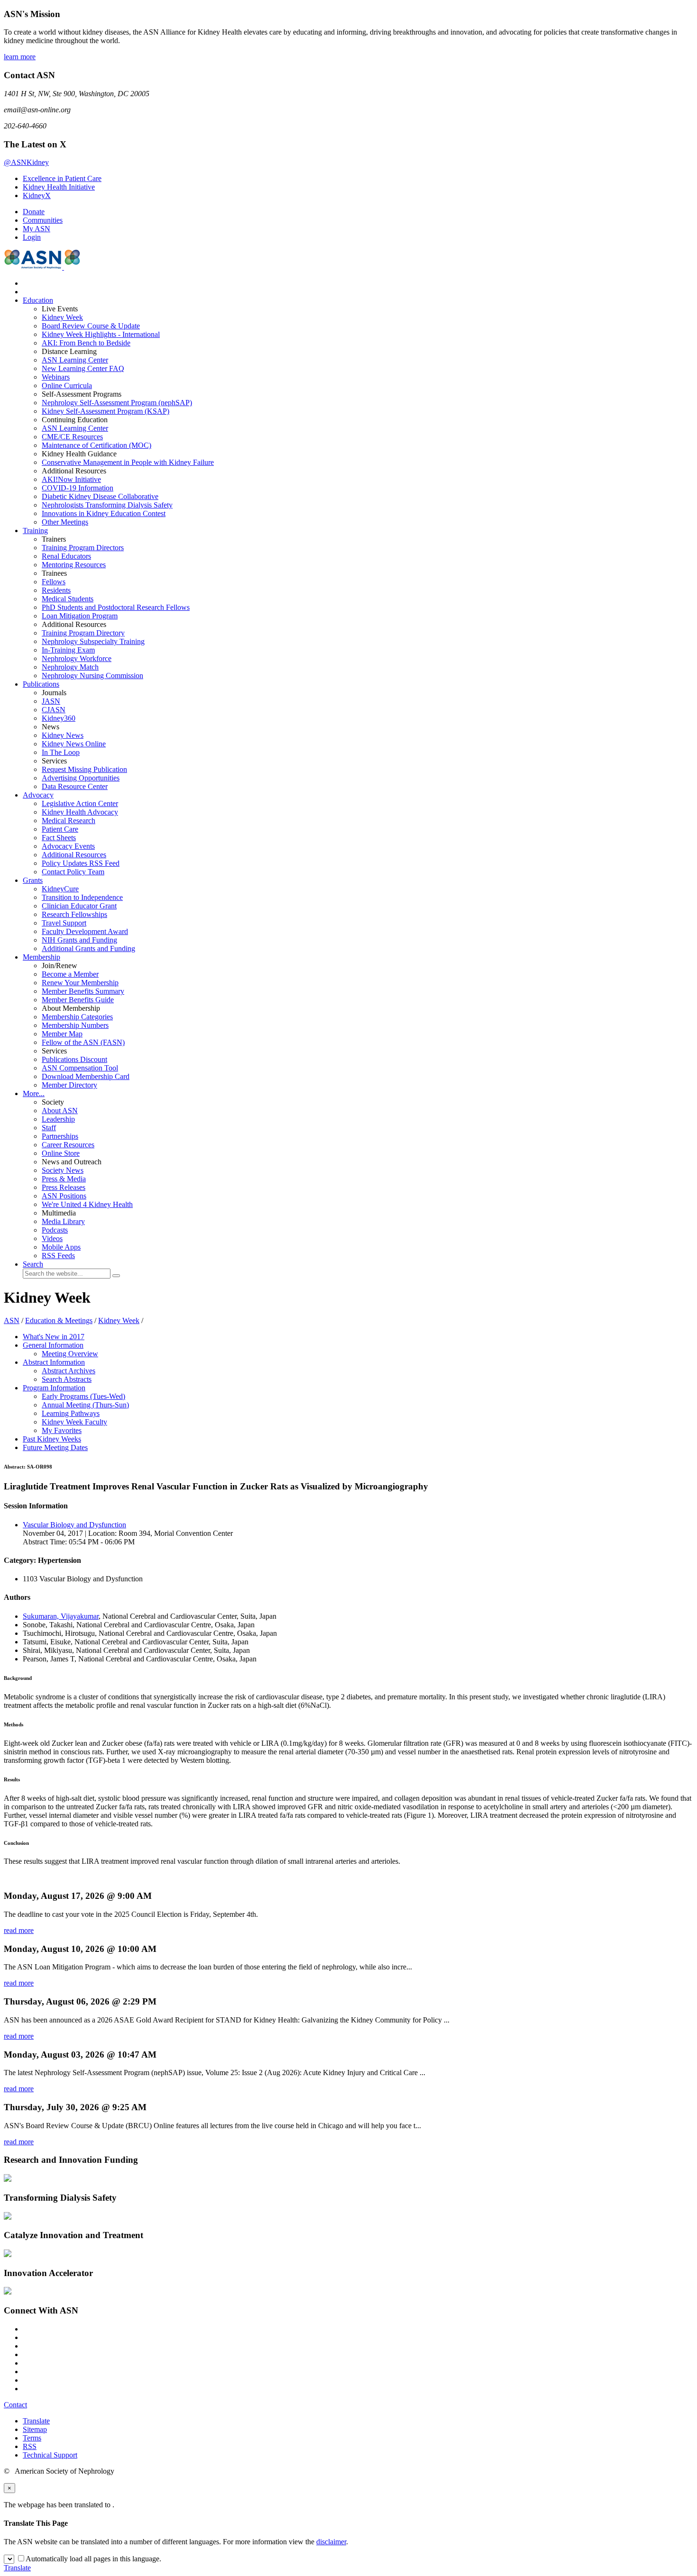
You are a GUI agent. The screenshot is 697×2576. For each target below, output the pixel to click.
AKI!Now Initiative (71, 479)
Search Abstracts (67, 1379)
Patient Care (60, 829)
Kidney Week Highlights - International (101, 334)
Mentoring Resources (74, 565)
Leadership (58, 1119)
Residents (56, 590)
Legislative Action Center (80, 803)
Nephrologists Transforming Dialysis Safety (107, 505)
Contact (15, 2405)
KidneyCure (60, 889)
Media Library (63, 1221)
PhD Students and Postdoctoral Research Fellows (116, 607)
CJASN (54, 710)
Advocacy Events (68, 846)
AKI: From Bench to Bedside (86, 343)
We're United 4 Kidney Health (87, 1204)
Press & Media (64, 1179)
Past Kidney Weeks (52, 1439)
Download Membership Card (86, 1076)
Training (35, 531)
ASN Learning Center (75, 360)
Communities (43, 220)
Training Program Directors (83, 548)
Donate (34, 212)
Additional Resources (74, 855)
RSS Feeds (58, 1256)
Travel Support (64, 923)
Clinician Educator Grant (79, 906)
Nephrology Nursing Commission (92, 676)
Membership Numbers (75, 1025)
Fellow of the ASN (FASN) (83, 1042)
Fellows (54, 582)
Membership (41, 957)
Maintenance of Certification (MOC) (96, 445)
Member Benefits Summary (83, 991)
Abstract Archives (69, 1371)
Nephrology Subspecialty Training (93, 641)
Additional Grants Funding (88, 948)
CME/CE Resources (72, 437)
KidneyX (37, 195)
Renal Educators (66, 556)
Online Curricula (67, 385)
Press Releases (64, 1187)
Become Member (70, 974)
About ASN (60, 1111)
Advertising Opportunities (81, 778)
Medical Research (69, 821)
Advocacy (38, 795)
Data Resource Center (75, 786)
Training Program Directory (83, 633)
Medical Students (68, 599)
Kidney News (63, 735)
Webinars (56, 377)
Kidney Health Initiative (59, 187)
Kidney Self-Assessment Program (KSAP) (105, 411)
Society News (63, 1170)
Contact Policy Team (73, 872)
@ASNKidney (26, 162)
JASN (51, 701)
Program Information (54, 1388)
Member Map (62, 1034)
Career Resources (68, 1145)
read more (19, 1930)
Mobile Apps (61, 1247)
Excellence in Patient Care (62, 178)
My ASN (37, 229)
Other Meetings (65, 522)
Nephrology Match (70, 667)
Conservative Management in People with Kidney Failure (128, 462)
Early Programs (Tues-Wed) (83, 1396)
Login (32, 237)
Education (38, 300)
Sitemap (35, 2429)
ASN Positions (64, 1196)
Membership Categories (77, 1017)
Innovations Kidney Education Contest (104, 513)
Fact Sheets (59, 838)
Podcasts (55, 1230)
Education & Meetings (59, 1320)
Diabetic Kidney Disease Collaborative (100, 496)
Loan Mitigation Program (80, 616)
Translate (36, 2421)
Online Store (61, 1153)
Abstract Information (54, 1362)
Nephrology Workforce (77, 658)
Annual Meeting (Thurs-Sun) (85, 1405)
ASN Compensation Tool (80, 1068)
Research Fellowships (74, 914)
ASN (12, 1320)
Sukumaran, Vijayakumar (61, 1616)
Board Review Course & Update (91, 326)
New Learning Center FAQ (83, 368)
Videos (52, 1238)
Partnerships (60, 1136)
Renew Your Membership (80, 983)
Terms (32, 2438)
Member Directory (69, 1085)
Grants (33, 880)
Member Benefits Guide (78, 1000)
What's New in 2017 (54, 1337)
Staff (49, 1128)
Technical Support (50, 2455)
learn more (20, 57)
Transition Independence (82, 897)
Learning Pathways (71, 1413)
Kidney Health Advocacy (80, 812)
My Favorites (62, 1430)
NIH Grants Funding (79, 940)
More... (34, 1093)
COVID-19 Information (78, 488)
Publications (41, 684)
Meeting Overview (70, 1354)
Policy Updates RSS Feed (81, 863)
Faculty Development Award (85, 931)
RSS (30, 2446)
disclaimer (331, 2542)
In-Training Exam (68, 650)
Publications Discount (74, 1059)
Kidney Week (62, 317)
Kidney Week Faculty (74, 1422)
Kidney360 (59, 718)
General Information (53, 1345)
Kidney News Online (74, 744)
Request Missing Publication (84, 769)
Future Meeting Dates (55, 1447)
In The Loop (61, 752)
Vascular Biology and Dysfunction (74, 1525)
